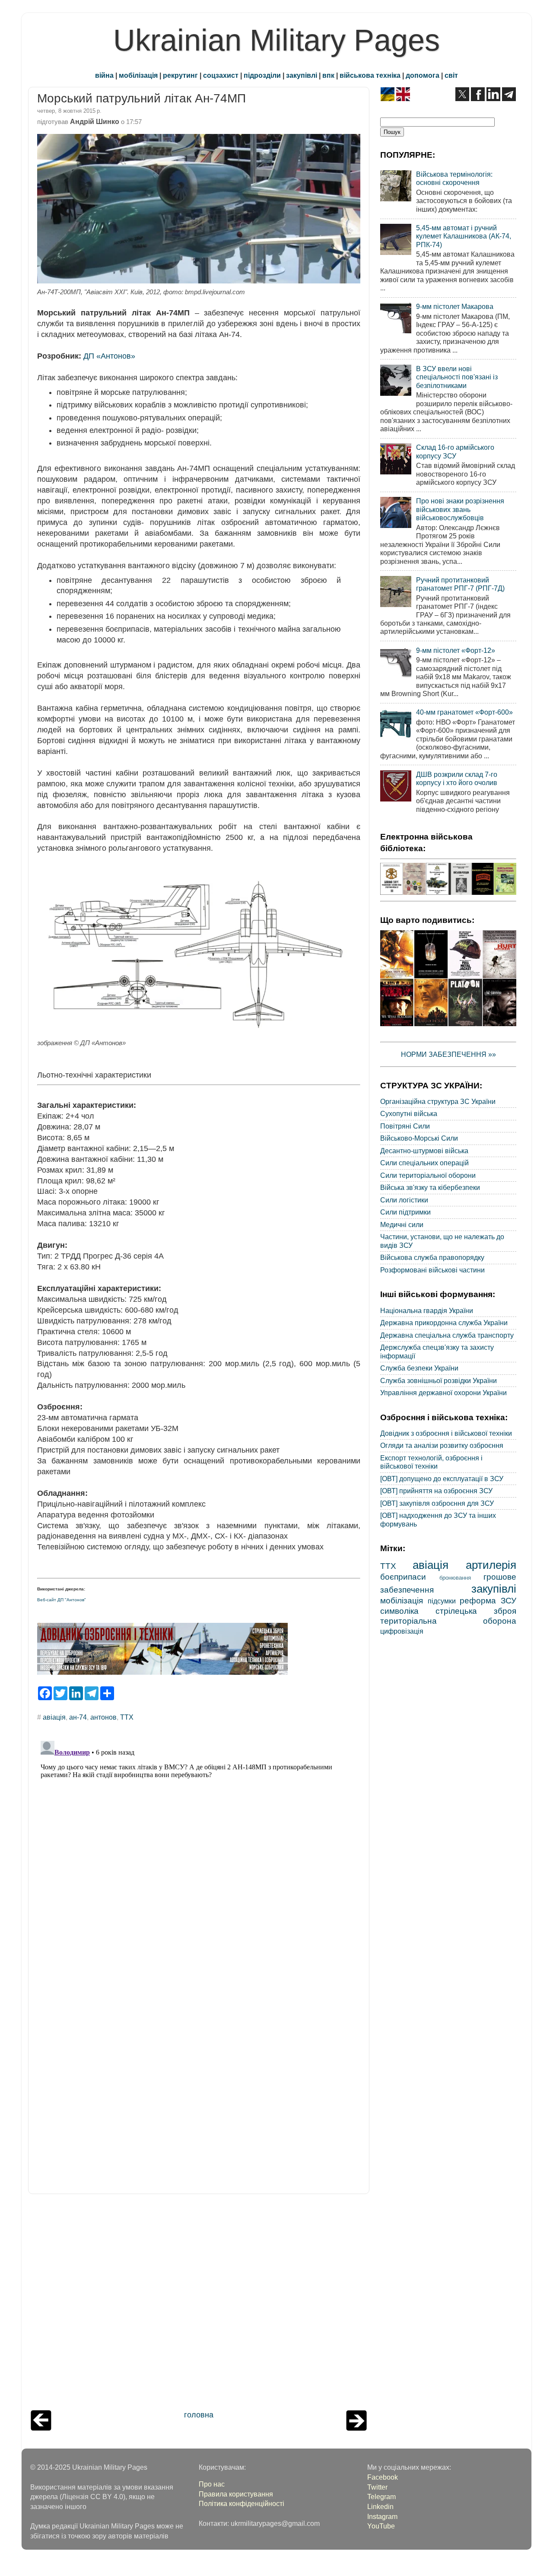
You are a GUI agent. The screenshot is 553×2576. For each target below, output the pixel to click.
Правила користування (236, 2494)
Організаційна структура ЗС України (438, 1101)
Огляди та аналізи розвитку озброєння (442, 1445)
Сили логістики (404, 1200)
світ (451, 75)
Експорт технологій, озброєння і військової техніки (431, 1462)
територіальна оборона (448, 1621)
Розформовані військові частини (432, 1270)
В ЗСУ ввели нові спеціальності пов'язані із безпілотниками (457, 377)
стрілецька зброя (476, 1611)
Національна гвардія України (427, 1310)
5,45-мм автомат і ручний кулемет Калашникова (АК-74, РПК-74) (464, 236)
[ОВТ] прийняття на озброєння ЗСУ (436, 1491)
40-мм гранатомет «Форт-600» (464, 712)
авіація (54, 1717)
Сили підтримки (405, 1212)
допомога (423, 75)
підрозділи (262, 75)
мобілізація (138, 75)
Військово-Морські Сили (419, 1138)
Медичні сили (402, 1224)
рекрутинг (180, 75)
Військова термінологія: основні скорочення (454, 178)
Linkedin (380, 2506)
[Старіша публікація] (356, 2428)
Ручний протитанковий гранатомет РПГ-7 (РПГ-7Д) (460, 584)
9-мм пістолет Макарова (455, 306)
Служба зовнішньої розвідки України (439, 1380)
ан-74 (78, 1717)
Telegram (381, 2496)
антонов (103, 1717)
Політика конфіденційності (242, 2503)
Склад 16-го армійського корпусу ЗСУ (455, 451)
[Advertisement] (199, 2304)
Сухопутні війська (409, 1113)
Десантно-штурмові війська (424, 1151)
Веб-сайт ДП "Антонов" (62, 1600)
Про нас (212, 2484)
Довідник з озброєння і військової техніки (446, 1433)
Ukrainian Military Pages (276, 40)
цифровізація (402, 1631)
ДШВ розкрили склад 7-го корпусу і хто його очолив (457, 778)
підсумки (442, 1601)
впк (328, 75)
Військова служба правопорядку (432, 1257)
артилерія (491, 1565)
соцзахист (221, 75)
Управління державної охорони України (443, 1393)
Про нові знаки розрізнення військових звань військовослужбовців (460, 509)
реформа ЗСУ (488, 1600)
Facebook (383, 2477)
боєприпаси (403, 1577)
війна (104, 75)
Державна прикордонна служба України (444, 1323)
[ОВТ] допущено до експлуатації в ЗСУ (442, 1479)
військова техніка (370, 75)
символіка (399, 1611)
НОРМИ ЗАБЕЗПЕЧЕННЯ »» (448, 1054)
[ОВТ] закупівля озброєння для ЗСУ (437, 1503)
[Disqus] (199, 1845)
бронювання (455, 1578)
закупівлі (302, 75)
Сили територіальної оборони (428, 1175)
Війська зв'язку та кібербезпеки (430, 1187)
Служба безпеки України (419, 1368)
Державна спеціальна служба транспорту (447, 1335)
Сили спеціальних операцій (424, 1163)
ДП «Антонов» (109, 356)
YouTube (381, 2526)
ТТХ (127, 1717)
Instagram (382, 2516)
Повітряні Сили (405, 1126)
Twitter (377, 2487)
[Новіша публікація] (41, 2428)
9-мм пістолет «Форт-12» (456, 650)
